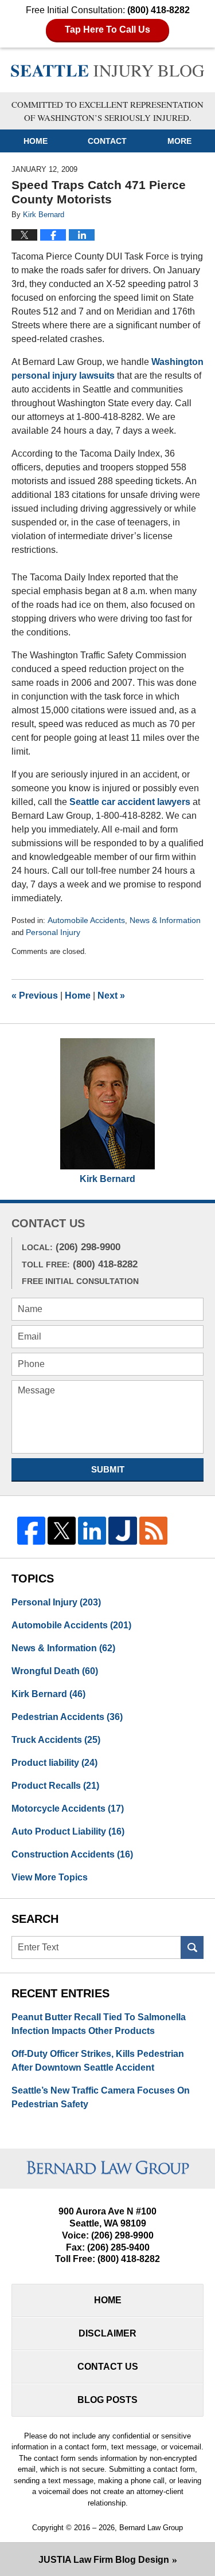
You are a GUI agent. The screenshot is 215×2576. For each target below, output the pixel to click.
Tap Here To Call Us (107, 30)
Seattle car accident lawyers (130, 802)
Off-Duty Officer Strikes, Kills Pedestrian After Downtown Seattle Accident (98, 2061)
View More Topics (50, 1877)
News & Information (165, 920)
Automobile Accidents (86, 920)
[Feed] (153, 1531)
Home (36, 141)
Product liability (54, 1763)
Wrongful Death (55, 1671)
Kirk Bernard (107, 1179)
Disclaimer (107, 2333)
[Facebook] (31, 1531)
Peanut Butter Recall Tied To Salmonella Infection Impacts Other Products (99, 2024)
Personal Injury (53, 932)
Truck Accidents (56, 1740)
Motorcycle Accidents (68, 1809)
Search (192, 1947)
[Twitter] (62, 1531)
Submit (108, 1469)
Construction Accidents (72, 1854)
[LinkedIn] (92, 1531)
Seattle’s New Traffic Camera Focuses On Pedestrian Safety (101, 2097)
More (179, 141)
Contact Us (108, 2367)
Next (111, 996)
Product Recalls (55, 1786)
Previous (35, 996)
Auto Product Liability (68, 1831)
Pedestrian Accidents (67, 1717)
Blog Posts (107, 2400)
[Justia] (122, 1531)
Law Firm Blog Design (104, 2560)
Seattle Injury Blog (108, 72)
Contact (107, 141)
